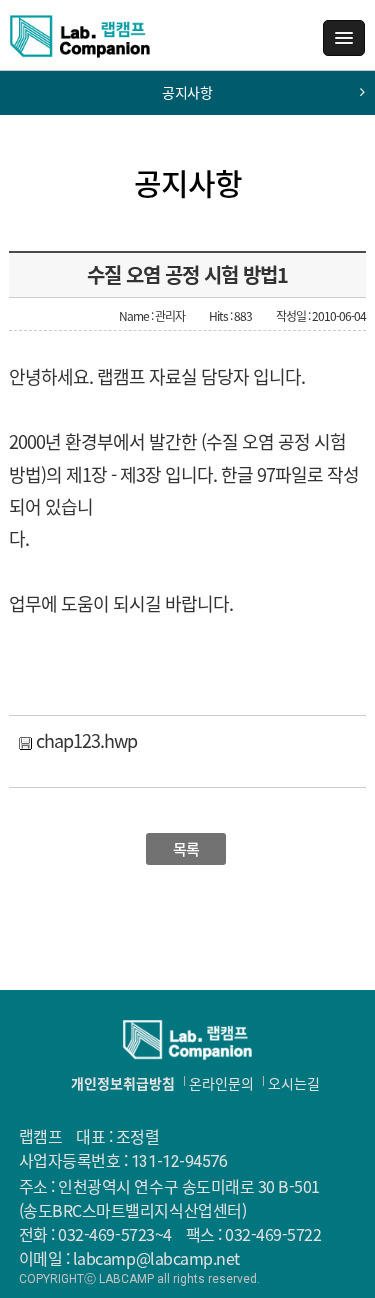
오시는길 (294, 1083)
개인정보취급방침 (123, 1083)
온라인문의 (221, 1083)
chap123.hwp (84, 740)
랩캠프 (80, 43)
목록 (186, 849)
